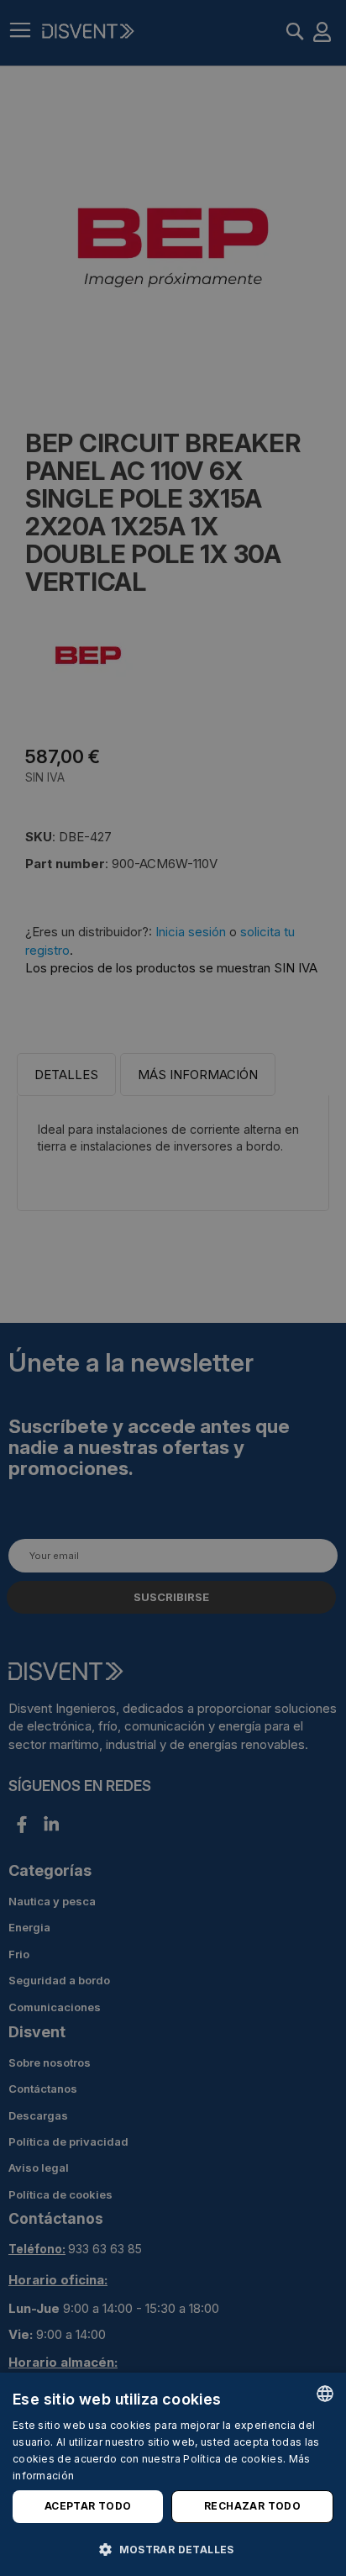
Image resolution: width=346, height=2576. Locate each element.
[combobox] (325, 2394)
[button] (173, 2549)
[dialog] (173, 2474)
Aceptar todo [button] (88, 2506)
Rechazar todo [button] (252, 2506)
